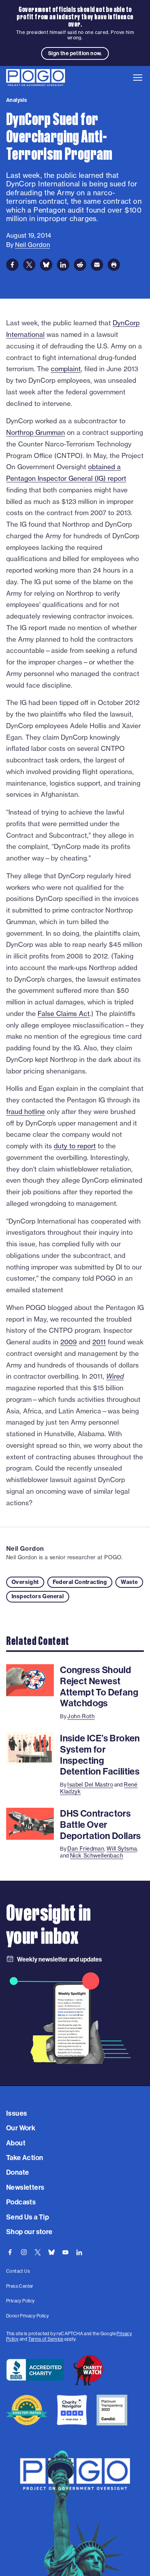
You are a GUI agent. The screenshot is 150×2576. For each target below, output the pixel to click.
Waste (129, 1582)
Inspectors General (38, 1596)
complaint (66, 369)
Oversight (25, 1582)
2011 (99, 1342)
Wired (115, 1376)
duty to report (75, 1146)
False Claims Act (64, 1013)
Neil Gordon (25, 1548)
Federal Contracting (80, 1582)
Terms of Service (46, 2339)
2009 (69, 1342)
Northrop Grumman (36, 432)
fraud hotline (26, 1111)
